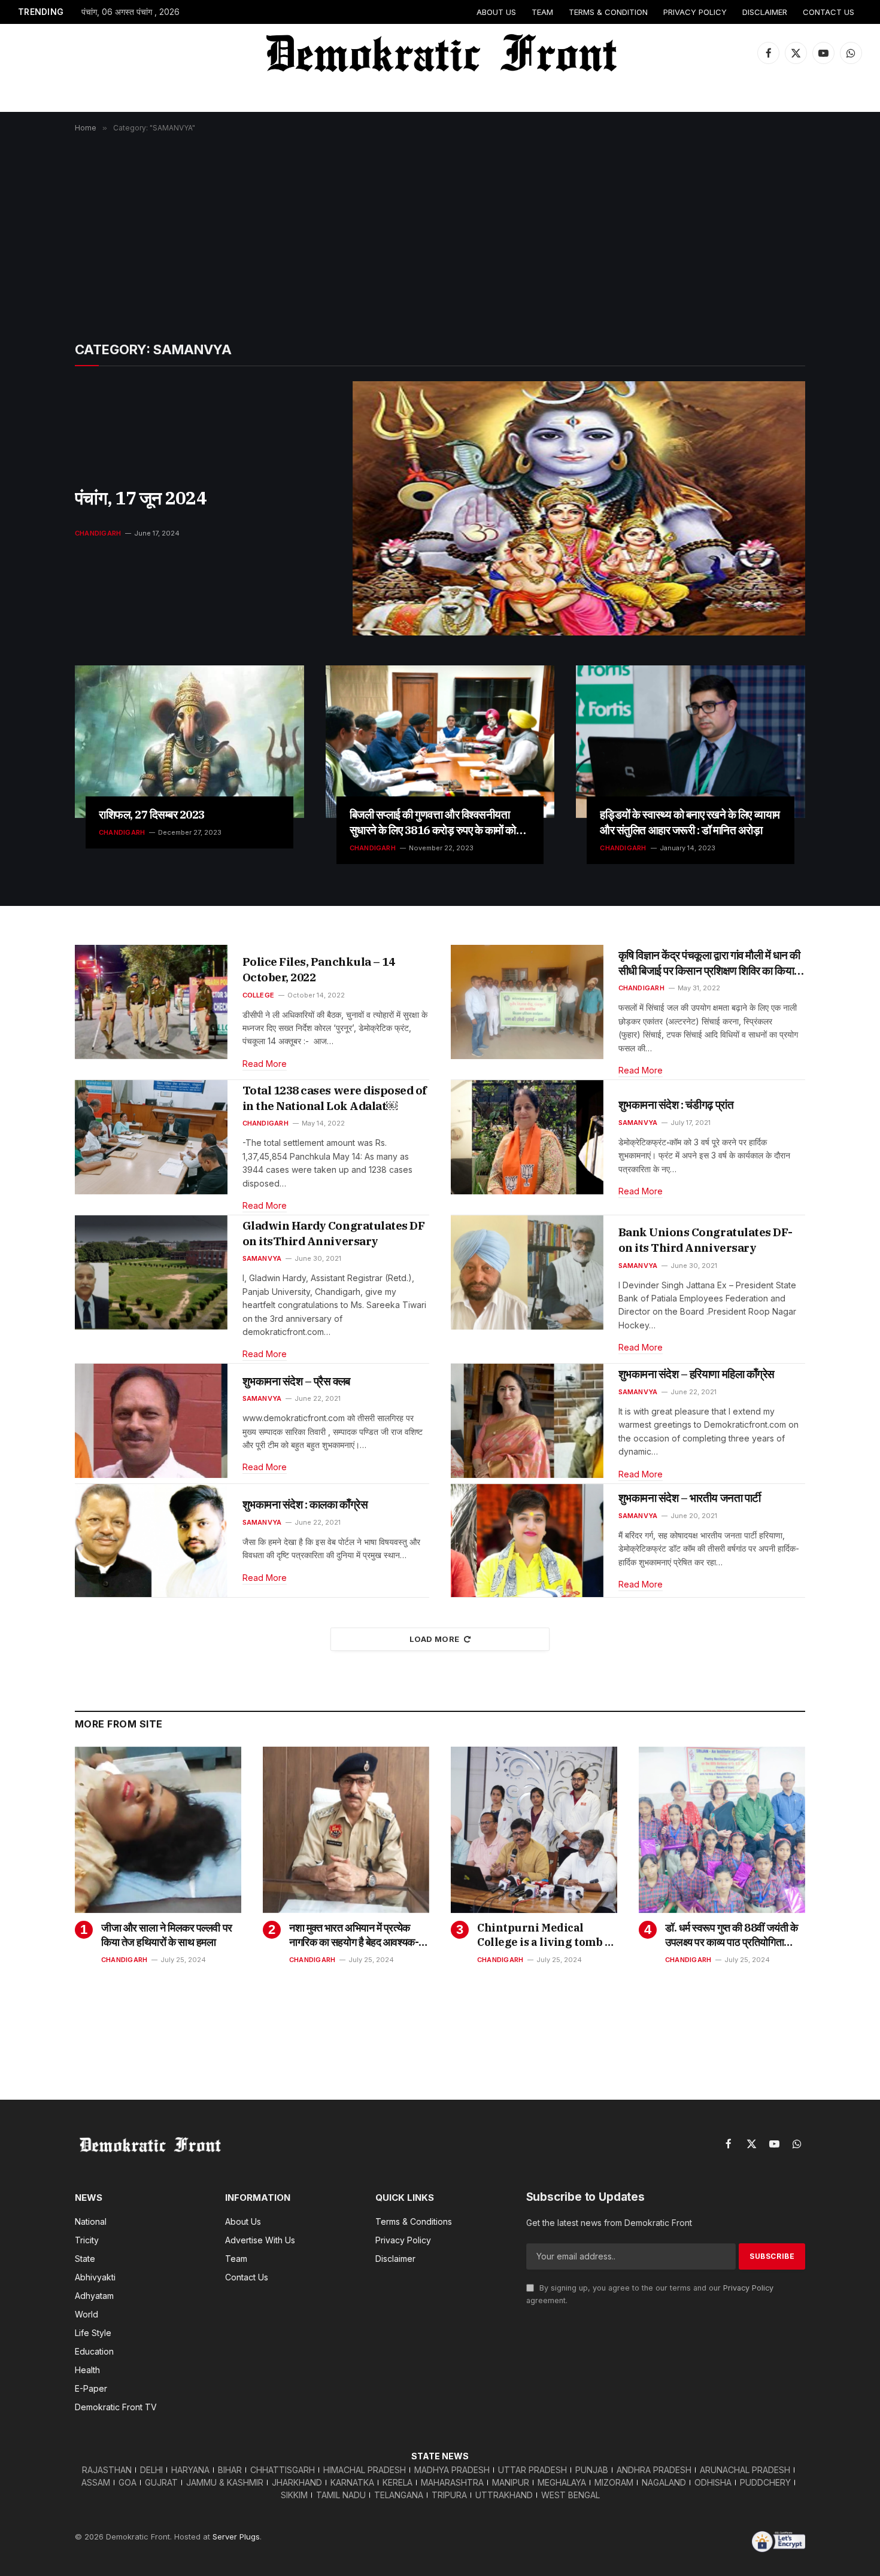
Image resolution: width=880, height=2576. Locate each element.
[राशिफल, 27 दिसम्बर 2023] (189, 742)
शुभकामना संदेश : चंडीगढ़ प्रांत (676, 1105)
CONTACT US (829, 12)
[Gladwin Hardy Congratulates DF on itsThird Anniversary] (151, 1272)
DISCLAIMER (765, 12)
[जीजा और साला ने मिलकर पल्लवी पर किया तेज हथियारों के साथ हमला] (158, 1830)
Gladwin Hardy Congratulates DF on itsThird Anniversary (334, 1233)
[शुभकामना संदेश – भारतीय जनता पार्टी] (527, 1541)
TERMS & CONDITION (608, 12)
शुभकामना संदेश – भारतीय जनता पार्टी (690, 1498)
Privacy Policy (748, 2288)
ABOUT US (496, 12)
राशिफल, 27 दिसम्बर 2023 (152, 814)
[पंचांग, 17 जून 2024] (579, 508)
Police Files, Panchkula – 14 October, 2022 (319, 969)
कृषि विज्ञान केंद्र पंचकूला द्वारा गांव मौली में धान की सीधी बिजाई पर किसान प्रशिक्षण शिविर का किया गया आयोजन (709, 963)
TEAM (542, 12)
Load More (435, 1639)
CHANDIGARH (98, 533)
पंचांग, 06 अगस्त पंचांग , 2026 (131, 12)
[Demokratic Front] (440, 53)
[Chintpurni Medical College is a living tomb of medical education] (534, 1830)
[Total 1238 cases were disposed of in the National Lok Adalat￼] (151, 1137)
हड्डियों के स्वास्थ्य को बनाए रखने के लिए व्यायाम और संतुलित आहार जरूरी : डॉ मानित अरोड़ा (690, 822)
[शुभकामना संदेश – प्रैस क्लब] (151, 1421)
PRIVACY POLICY (695, 12)
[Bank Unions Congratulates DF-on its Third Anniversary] (527, 1272)
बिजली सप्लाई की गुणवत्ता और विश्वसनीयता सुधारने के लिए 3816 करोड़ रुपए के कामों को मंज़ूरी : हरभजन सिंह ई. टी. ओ (433, 823)
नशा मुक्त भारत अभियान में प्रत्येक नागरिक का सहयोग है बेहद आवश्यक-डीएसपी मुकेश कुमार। (354, 1935)
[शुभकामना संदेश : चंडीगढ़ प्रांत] (527, 1137)
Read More (265, 1064)
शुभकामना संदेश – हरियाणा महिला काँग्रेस (697, 1374)
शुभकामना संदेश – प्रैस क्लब (296, 1381)
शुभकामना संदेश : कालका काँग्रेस (305, 1504)
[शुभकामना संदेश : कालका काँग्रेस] (151, 1541)
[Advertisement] (440, 228)
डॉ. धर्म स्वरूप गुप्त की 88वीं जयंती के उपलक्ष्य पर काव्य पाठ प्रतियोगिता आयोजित (731, 1935)
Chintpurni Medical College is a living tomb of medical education (546, 1935)
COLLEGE (259, 995)
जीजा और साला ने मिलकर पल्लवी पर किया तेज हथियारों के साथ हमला (167, 1935)
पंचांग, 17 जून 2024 (141, 498)
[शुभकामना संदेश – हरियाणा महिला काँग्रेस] (527, 1421)
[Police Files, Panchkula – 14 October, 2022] (151, 1002)
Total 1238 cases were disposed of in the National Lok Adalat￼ (335, 1098)
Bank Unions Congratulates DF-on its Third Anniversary (705, 1240)
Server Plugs (236, 2537)
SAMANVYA (638, 1123)
